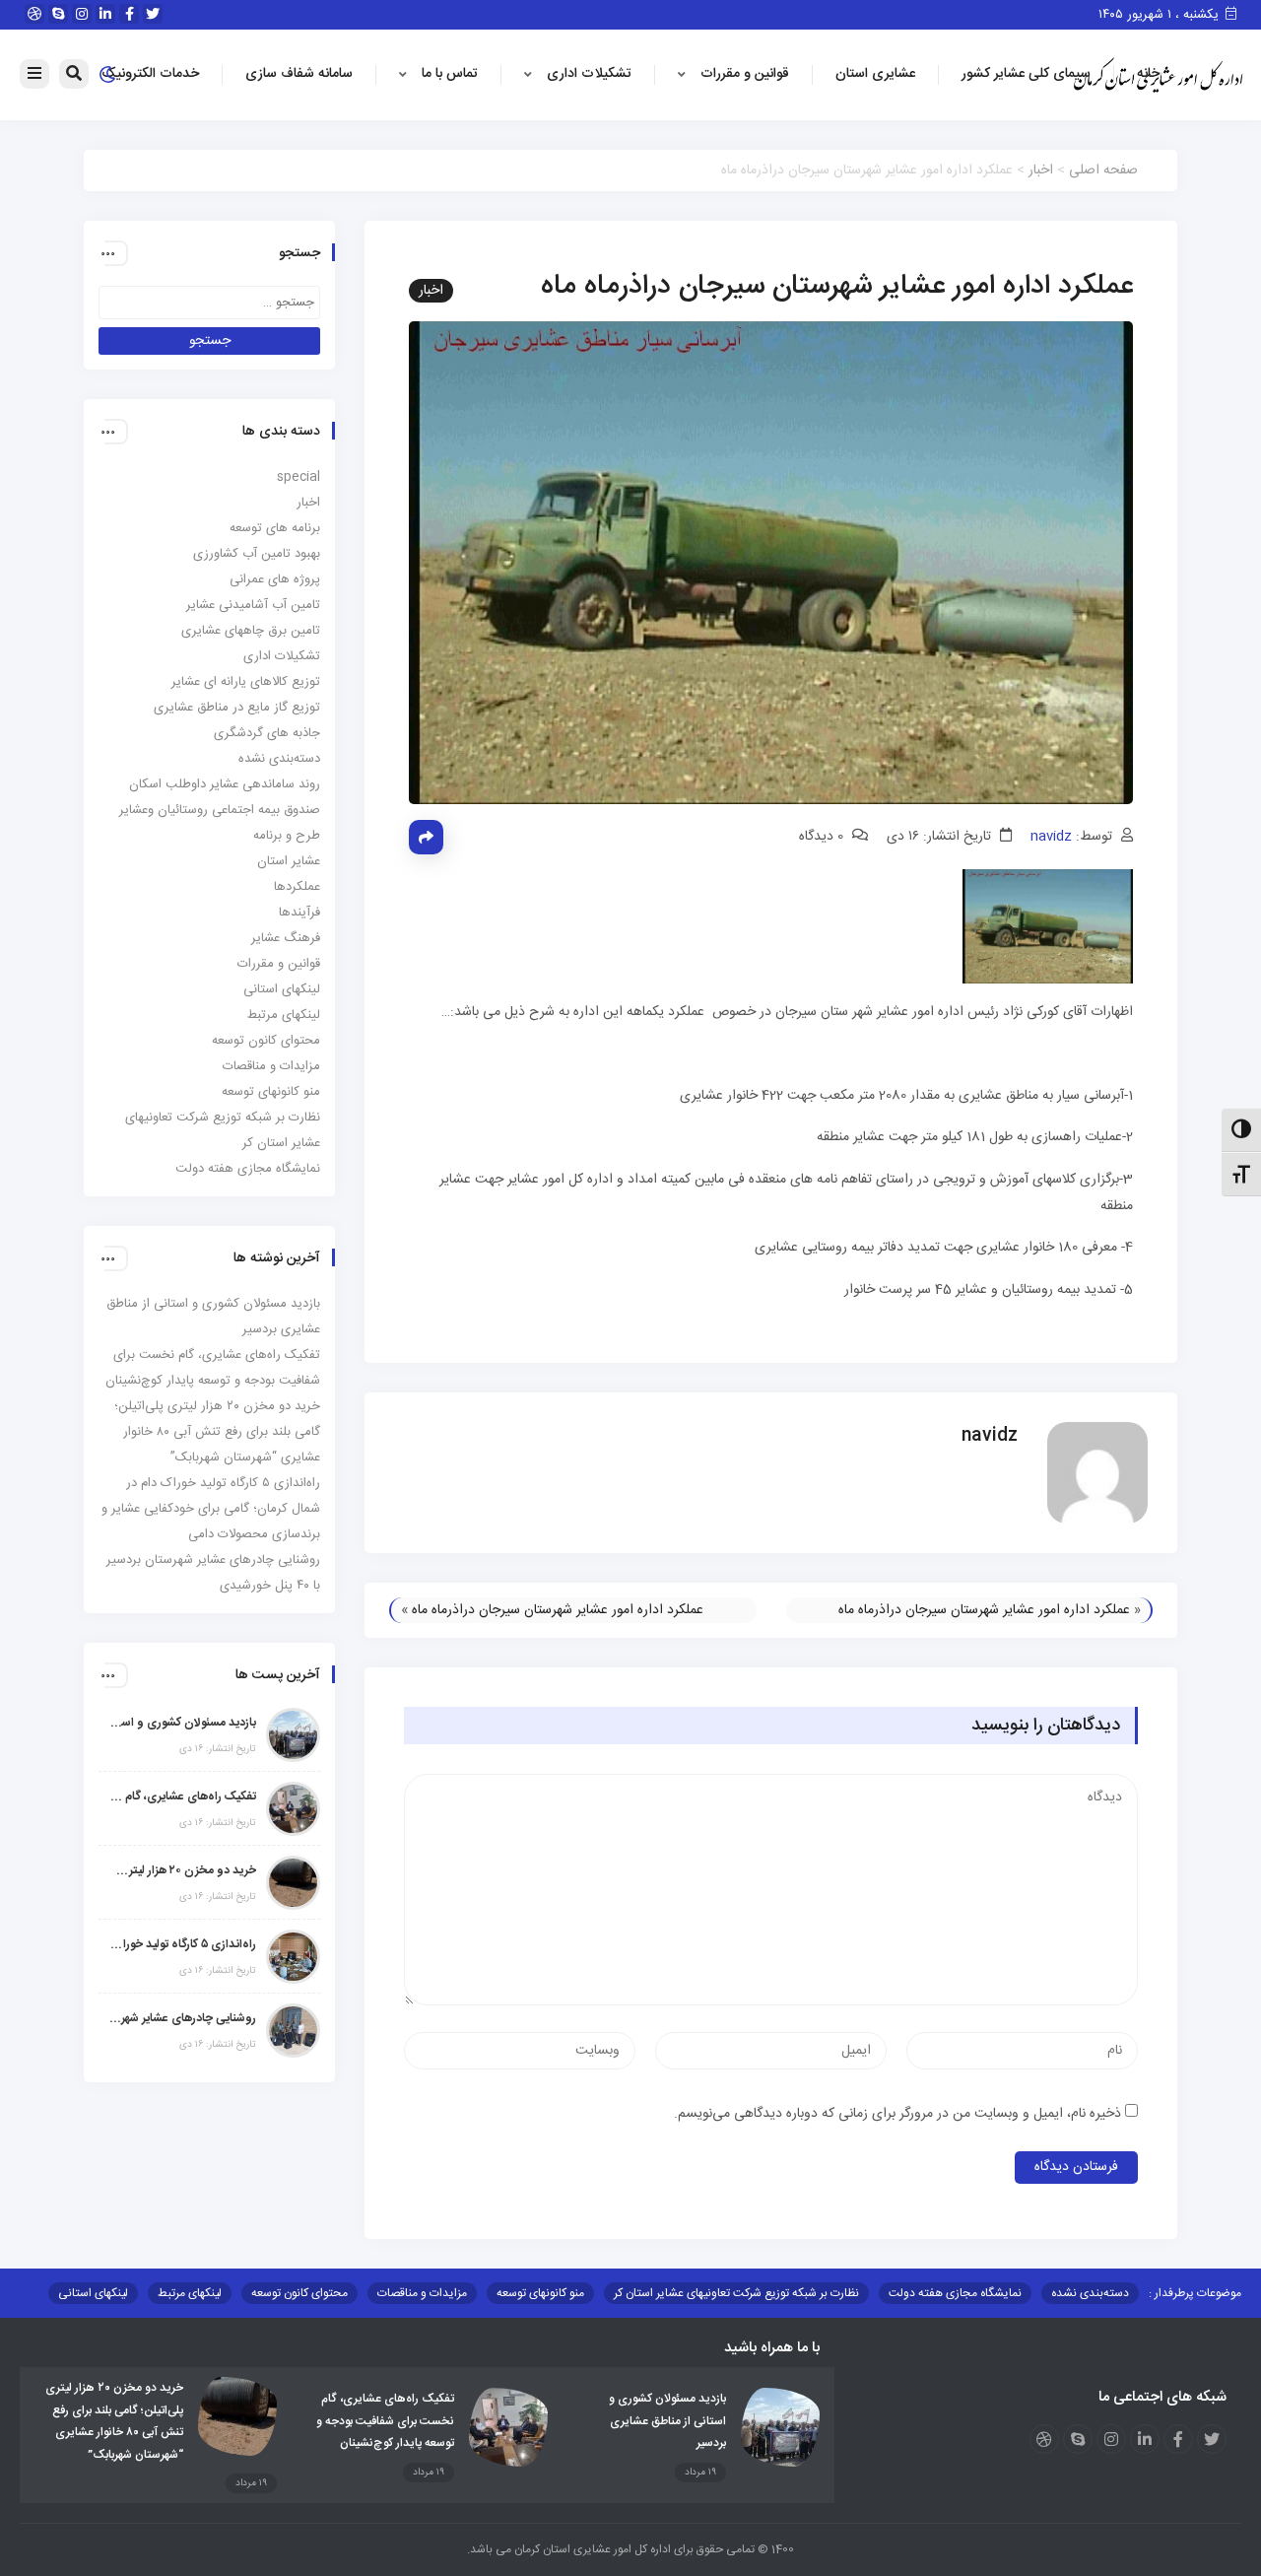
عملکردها (297, 887)
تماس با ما (450, 74)
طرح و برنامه (287, 836)
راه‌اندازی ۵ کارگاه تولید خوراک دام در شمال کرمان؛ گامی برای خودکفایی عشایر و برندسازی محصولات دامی (211, 1509)
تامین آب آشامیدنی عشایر (253, 605)
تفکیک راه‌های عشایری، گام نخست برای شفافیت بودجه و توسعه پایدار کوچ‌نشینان (182, 1796)
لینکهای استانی (282, 989)
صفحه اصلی (1103, 170)
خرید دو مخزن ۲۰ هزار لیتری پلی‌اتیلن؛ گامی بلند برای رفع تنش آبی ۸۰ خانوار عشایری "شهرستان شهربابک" (182, 1870)
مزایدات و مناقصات (271, 1066)
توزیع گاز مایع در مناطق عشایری (237, 708)
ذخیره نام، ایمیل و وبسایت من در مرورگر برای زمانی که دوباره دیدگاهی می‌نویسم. (897, 2114)
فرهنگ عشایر (286, 938)
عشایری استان (875, 74)
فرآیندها (299, 913)
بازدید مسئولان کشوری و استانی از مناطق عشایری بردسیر (182, 1723)
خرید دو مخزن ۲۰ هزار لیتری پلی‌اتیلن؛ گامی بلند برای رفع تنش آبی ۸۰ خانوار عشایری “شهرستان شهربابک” (217, 1432)
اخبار (1041, 170)
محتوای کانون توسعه (266, 1041)
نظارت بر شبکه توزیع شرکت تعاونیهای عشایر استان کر (736, 2293)
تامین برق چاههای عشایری (251, 631)
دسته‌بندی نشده (279, 759)
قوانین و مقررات (745, 74)
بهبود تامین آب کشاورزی (257, 554)
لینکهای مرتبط (284, 1015)
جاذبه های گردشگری (267, 733)
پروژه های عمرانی (275, 579)
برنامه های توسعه (275, 528)
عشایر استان (289, 861)
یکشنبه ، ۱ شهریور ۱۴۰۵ (1161, 15)
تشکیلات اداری (589, 74)
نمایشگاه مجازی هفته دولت (248, 1169)
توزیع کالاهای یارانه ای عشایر (246, 682)
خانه (1148, 74)
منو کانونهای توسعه (271, 1092)
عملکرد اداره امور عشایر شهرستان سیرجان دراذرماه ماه (984, 1610)
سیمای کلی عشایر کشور (1026, 74)
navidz (1051, 837)
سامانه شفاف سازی (299, 74)
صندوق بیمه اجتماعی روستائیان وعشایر (220, 810)
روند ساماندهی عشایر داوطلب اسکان (225, 784)
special (299, 477)
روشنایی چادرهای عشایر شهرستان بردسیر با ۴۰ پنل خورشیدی (182, 2018)
